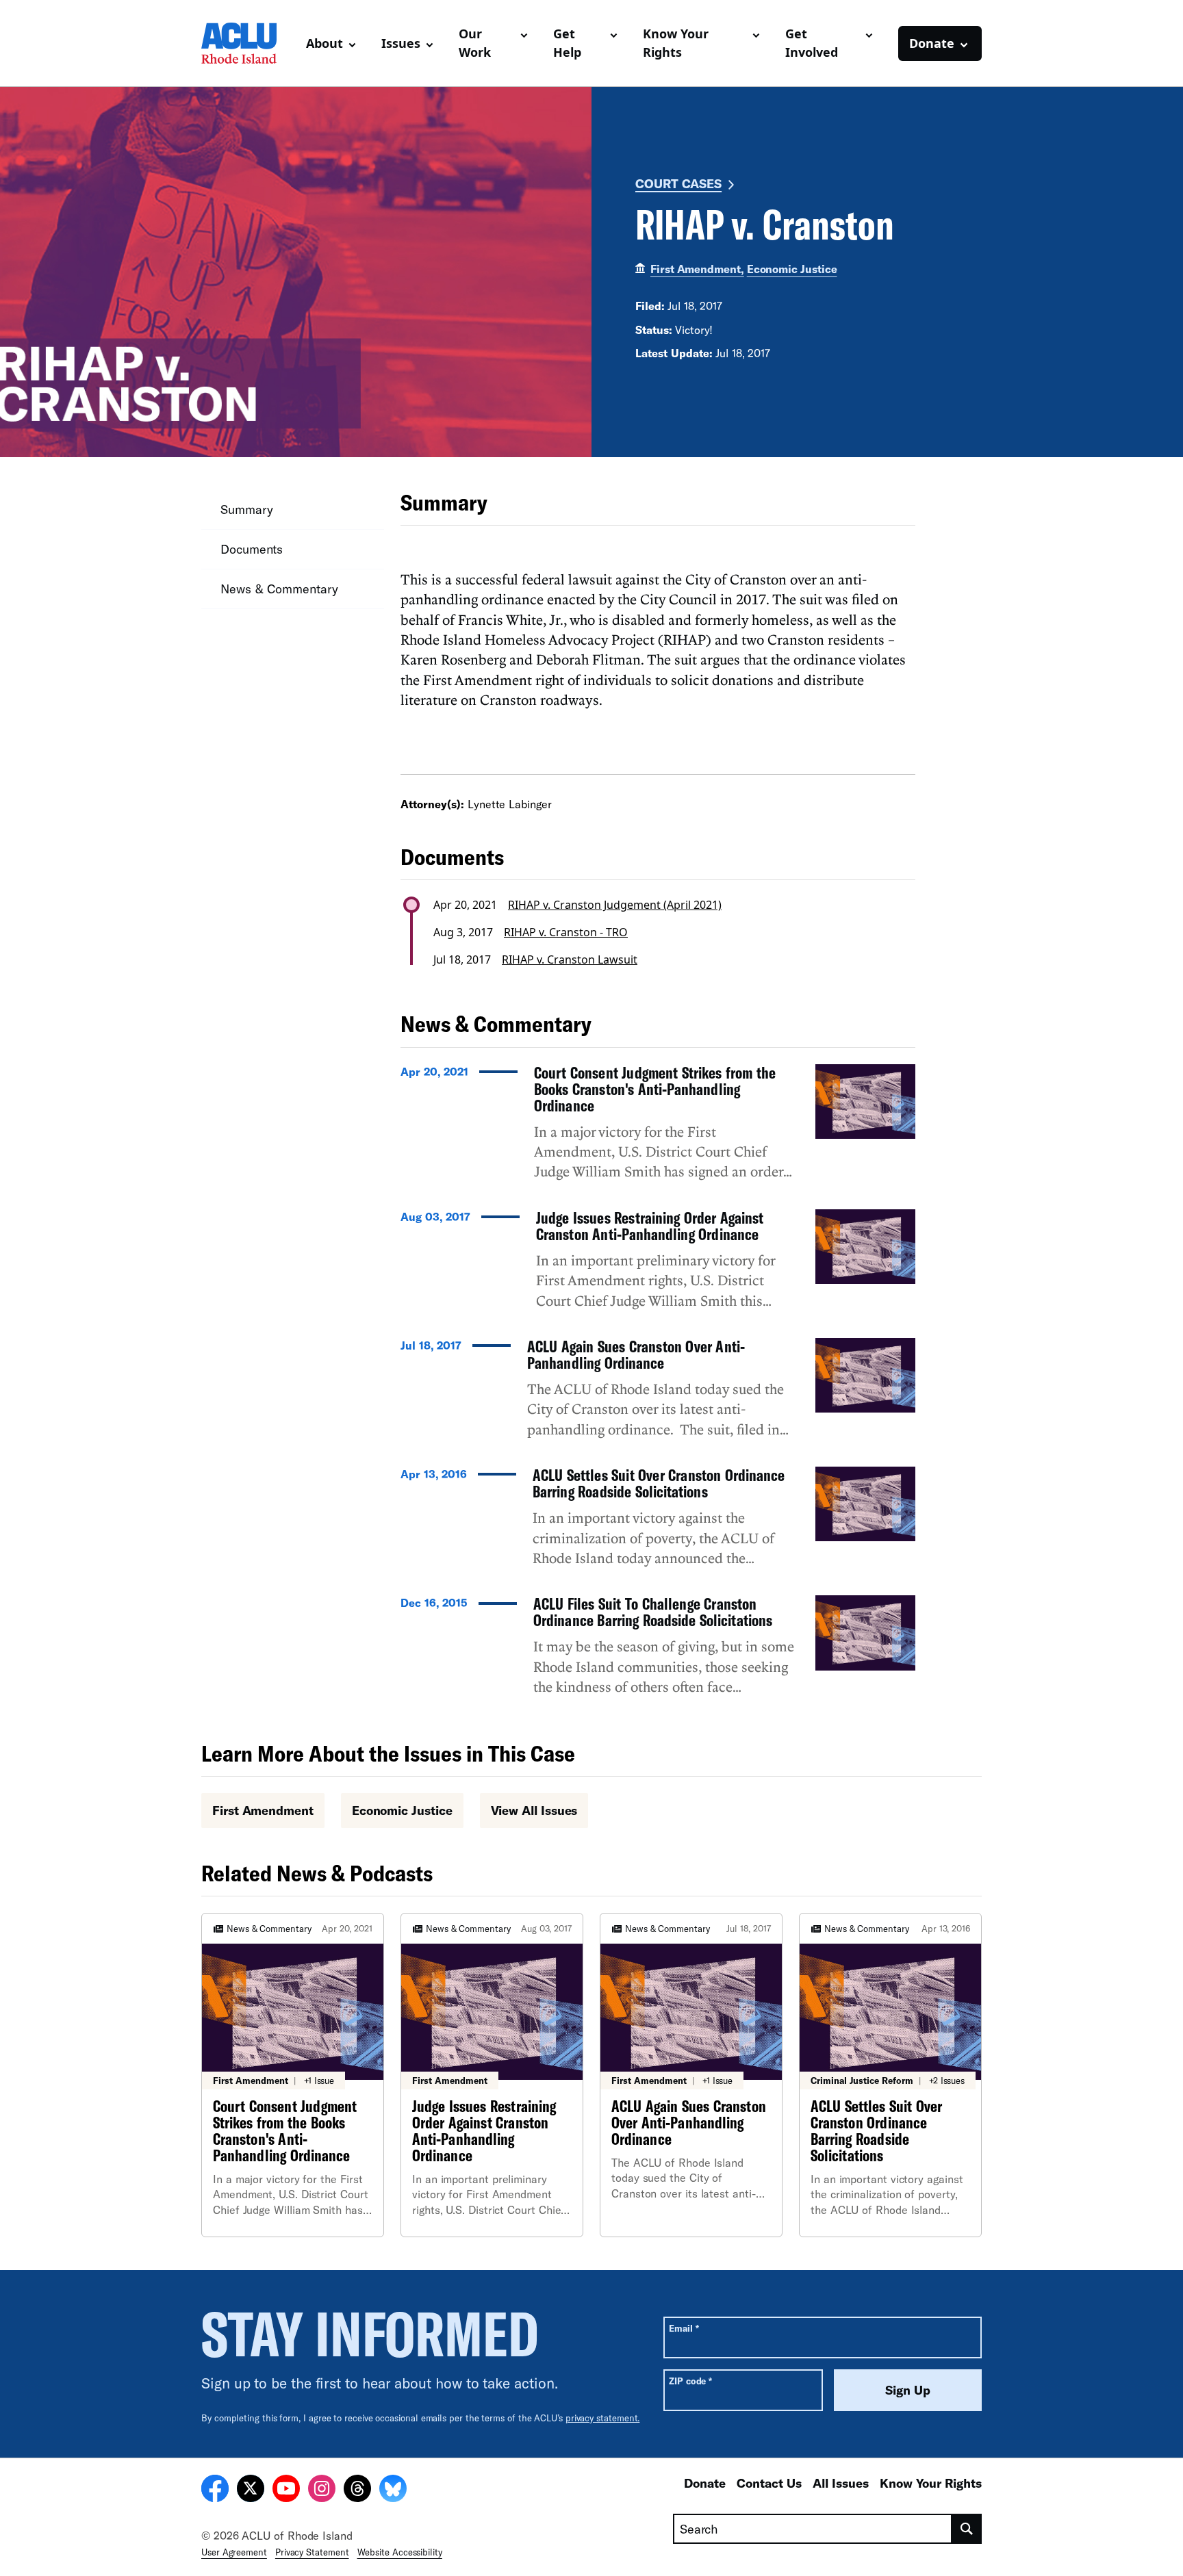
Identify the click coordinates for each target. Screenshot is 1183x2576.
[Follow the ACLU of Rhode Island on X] (251, 2490)
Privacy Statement (312, 2552)
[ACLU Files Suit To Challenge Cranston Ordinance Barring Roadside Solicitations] (658, 1651)
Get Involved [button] (812, 43)
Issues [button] (401, 43)
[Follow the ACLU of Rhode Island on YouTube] (286, 2490)
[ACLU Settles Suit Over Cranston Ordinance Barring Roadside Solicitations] (658, 1523)
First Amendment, (697, 269)
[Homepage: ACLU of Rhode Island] (248, 43)
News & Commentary (279, 589)
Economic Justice (792, 269)
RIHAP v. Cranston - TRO (566, 932)
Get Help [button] (567, 43)
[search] (967, 2529)
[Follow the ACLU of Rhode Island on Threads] (357, 2490)
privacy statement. (603, 2418)
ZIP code (690, 2381)
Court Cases (678, 183)
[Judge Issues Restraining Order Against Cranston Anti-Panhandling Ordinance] (658, 1265)
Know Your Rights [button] (676, 43)
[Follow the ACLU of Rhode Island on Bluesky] (393, 2490)
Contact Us (769, 2483)
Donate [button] (932, 43)
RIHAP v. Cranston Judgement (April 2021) (615, 905)
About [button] (325, 43)
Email (684, 2328)
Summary (246, 509)
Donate (705, 2483)
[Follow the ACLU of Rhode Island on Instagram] (322, 2490)
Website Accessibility (400, 2552)
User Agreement (234, 2552)
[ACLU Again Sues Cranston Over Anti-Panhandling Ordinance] (658, 1394)
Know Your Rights (931, 2483)
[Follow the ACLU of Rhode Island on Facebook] (215, 2490)
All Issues (841, 2483)
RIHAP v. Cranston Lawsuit (570, 959)
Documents (252, 549)
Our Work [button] (475, 43)
